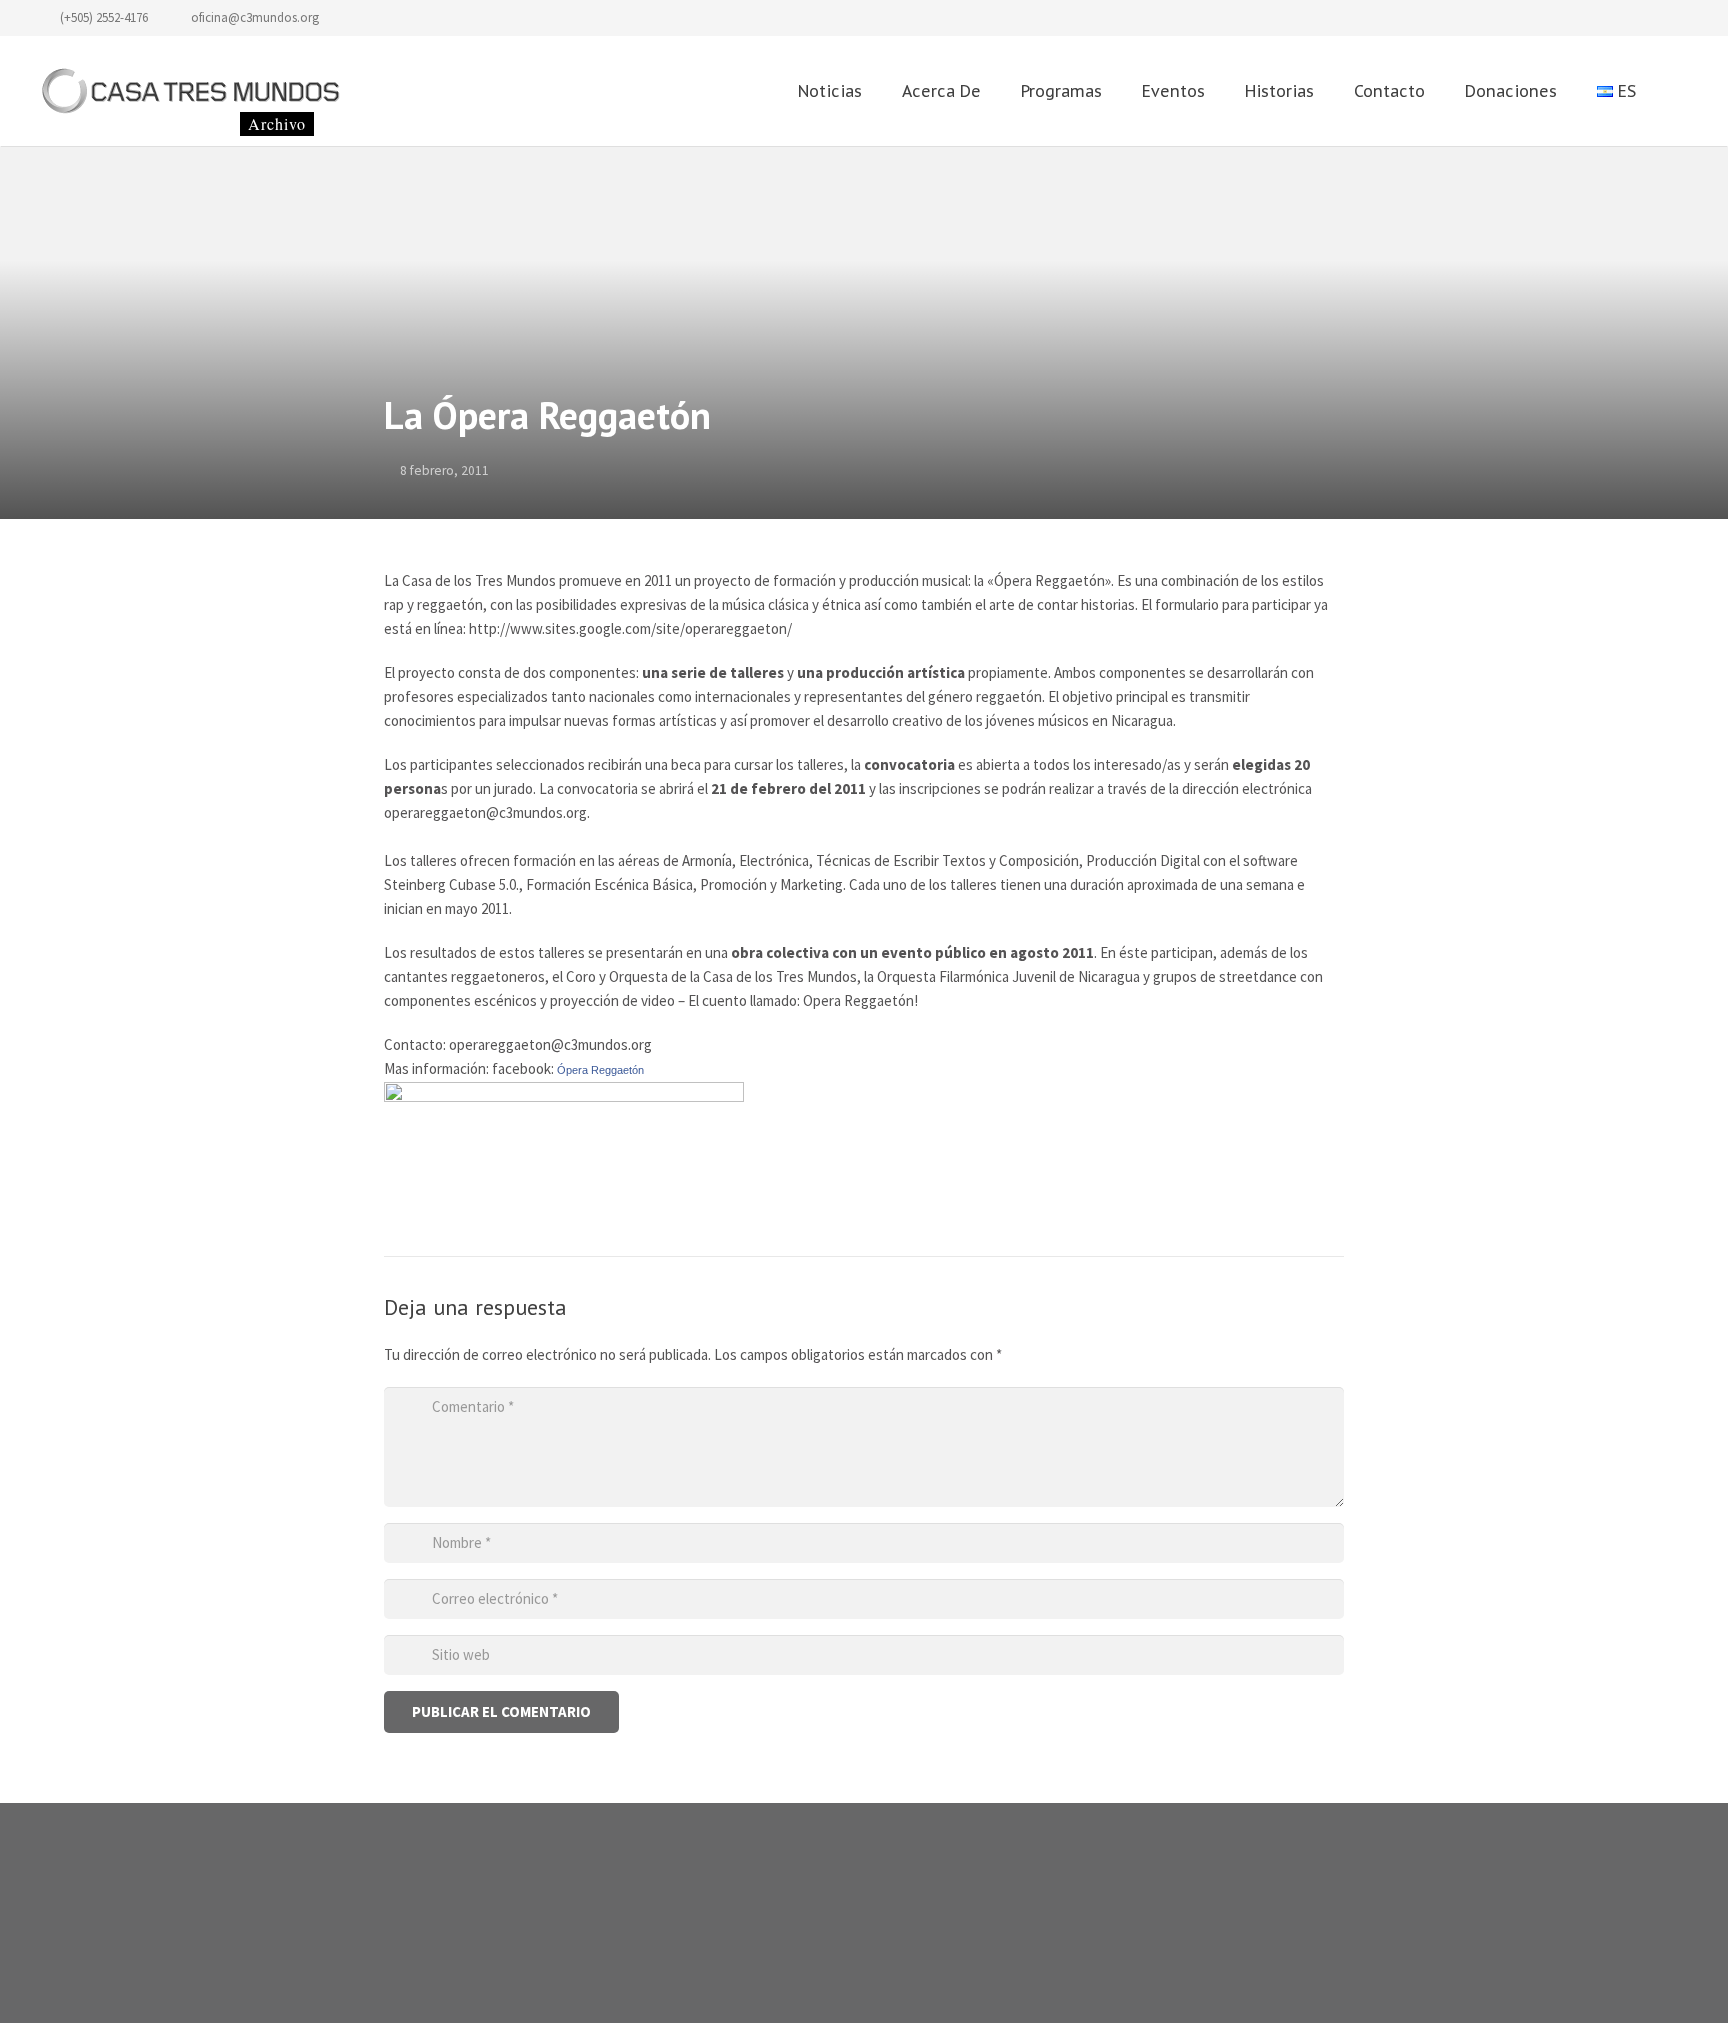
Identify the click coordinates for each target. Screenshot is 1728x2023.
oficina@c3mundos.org (255, 17)
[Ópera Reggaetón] (564, 1096)
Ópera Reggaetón (600, 1070)
